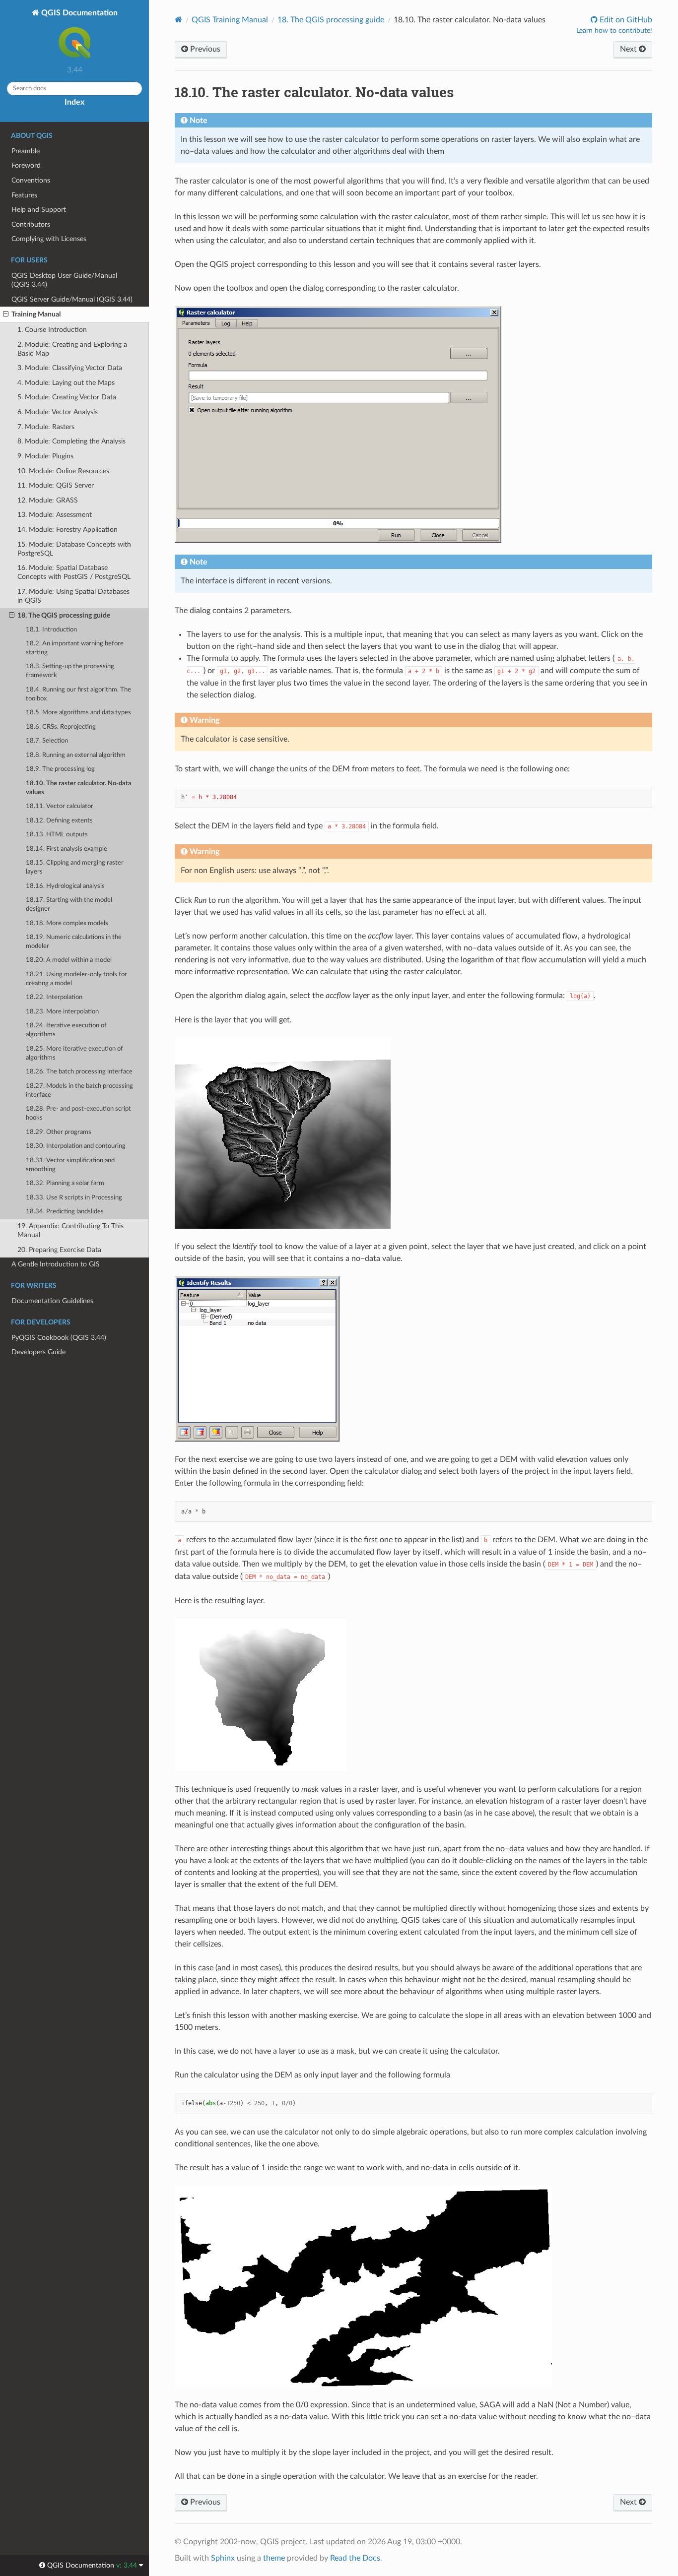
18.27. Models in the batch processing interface (79, 1091)
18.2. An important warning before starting (75, 648)
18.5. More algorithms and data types (78, 713)
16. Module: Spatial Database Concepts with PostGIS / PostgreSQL (74, 572)
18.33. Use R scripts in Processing (74, 1198)
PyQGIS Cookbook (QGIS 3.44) (59, 1338)
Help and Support (39, 210)
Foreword (26, 165)
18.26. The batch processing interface (79, 1072)
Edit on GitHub (625, 20)
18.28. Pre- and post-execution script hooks (78, 1113)
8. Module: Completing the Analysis (71, 441)
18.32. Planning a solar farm (65, 1183)
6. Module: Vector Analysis (58, 412)
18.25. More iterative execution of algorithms (74, 1053)
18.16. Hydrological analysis (65, 886)
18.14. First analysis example (67, 849)
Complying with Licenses (49, 239)
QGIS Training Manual (230, 20)
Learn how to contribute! (614, 31)
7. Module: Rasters (46, 427)
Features (24, 195)
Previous (204, 49)
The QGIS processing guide (331, 20)
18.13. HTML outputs (57, 835)
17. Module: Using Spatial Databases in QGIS (73, 596)
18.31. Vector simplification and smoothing (70, 1165)
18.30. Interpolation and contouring (76, 1146)
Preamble (26, 151)
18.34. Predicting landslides (65, 1212)
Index (74, 102)
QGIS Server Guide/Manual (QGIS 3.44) (72, 299)
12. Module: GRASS (48, 500)
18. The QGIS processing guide (64, 615)
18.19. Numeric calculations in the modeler (74, 942)
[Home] (178, 20)
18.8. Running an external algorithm (76, 755)
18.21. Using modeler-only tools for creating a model (76, 979)
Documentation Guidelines (52, 1301)
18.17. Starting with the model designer (69, 905)
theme (274, 2558)
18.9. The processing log (60, 769)
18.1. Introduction (51, 630)
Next (629, 49)
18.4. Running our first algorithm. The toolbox (78, 694)
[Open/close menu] (6, 314)
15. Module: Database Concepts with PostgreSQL (74, 549)
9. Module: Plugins (45, 456)
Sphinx (223, 2558)
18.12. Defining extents (59, 821)
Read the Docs (355, 2558)
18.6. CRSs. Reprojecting (61, 727)
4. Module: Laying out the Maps (66, 383)
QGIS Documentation (78, 13)
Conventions (31, 180)
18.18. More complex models (67, 923)
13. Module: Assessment (55, 515)
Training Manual (36, 314)
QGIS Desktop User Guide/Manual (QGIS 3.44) (64, 280)
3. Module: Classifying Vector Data (70, 368)
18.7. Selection (47, 741)
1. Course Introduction (52, 330)
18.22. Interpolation (54, 997)
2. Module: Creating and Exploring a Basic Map (72, 349)
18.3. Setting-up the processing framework (70, 671)
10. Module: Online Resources (63, 471)
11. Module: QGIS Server (56, 485)
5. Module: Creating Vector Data (67, 397)
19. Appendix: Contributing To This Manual (70, 1230)
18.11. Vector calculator (60, 806)
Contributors (31, 224)
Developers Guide (38, 1352)
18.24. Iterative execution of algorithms (66, 1030)
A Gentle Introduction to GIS (56, 1264)
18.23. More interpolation (62, 1012)
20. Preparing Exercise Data (59, 1250)
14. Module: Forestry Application (68, 530)
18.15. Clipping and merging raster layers (75, 867)
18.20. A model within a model (69, 960)
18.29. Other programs (59, 1132)
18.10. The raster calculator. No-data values (79, 788)
